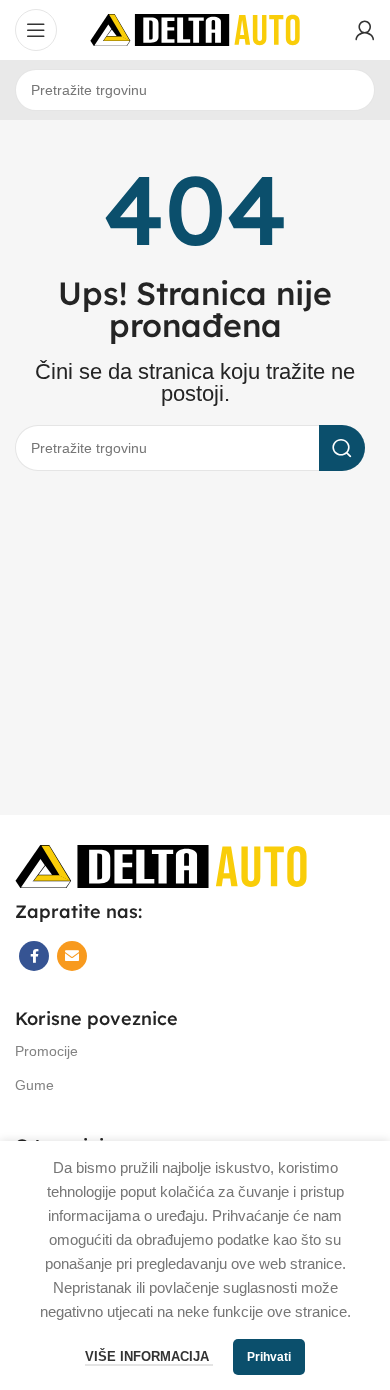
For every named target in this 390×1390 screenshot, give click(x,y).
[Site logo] (195, 28)
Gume (34, 1085)
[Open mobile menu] (36, 30)
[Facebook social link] (34, 956)
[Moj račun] (365, 30)
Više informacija (149, 1356)
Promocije (46, 1051)
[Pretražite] (342, 448)
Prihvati (269, 1357)
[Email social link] (72, 956)
